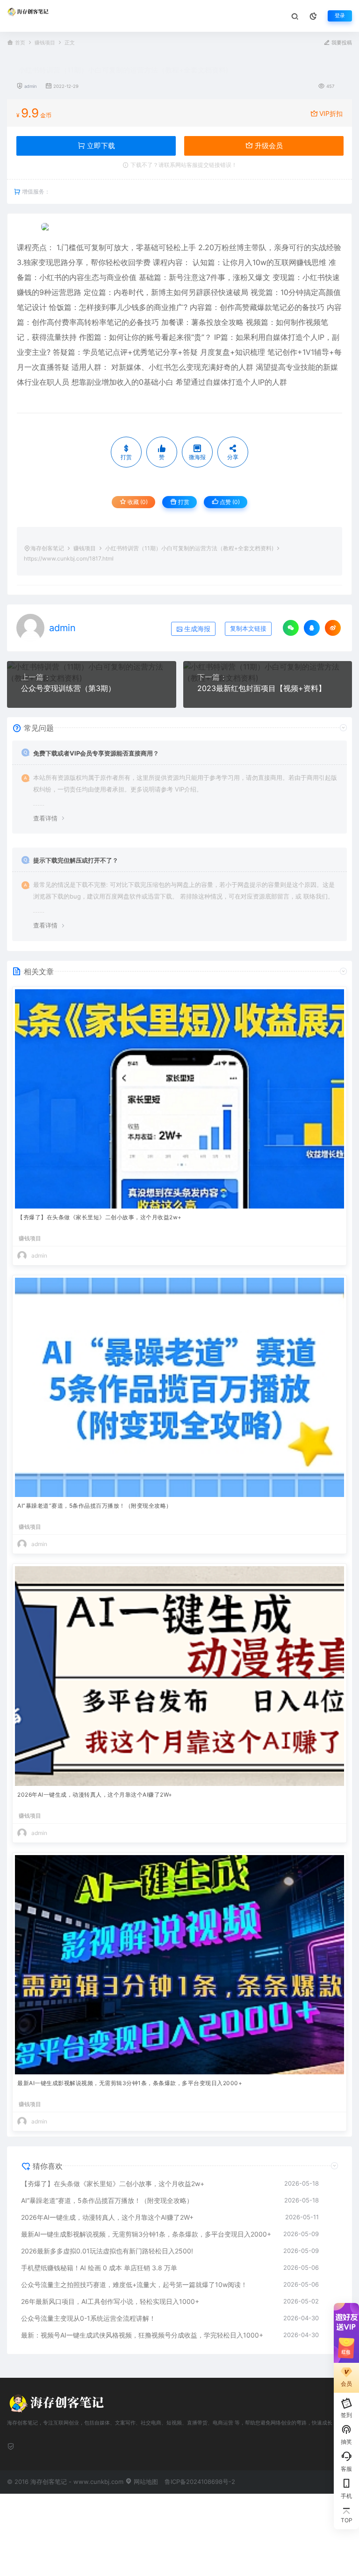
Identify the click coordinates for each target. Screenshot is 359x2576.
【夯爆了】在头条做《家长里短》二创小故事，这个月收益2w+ (100, 1217)
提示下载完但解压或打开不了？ (76, 860)
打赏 (183, 502)
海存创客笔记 (47, 548)
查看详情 (45, 818)
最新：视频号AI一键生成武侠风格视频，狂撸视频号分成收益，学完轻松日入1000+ (142, 2335)
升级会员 (268, 146)
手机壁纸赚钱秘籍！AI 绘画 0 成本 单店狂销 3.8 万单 (99, 2268)
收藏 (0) (137, 502)
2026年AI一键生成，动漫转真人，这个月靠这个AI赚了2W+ (95, 1795)
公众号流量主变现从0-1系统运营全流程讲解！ (88, 2318)
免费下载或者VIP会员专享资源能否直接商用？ (96, 753)
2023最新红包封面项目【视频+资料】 (262, 688)
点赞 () (229, 502)
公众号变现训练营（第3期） (68, 688)
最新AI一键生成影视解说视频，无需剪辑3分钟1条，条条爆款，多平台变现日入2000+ (130, 2083)
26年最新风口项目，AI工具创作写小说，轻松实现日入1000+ (110, 2301)
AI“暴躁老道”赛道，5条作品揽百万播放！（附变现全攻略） (95, 1506)
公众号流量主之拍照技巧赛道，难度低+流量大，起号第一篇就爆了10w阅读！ (134, 2285)
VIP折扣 (331, 113)
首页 (20, 43)
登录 (340, 16)
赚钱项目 (45, 43)
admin (31, 86)
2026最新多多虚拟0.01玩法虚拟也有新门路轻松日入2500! (107, 2251)
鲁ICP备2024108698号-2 (200, 2482)
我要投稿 (341, 43)
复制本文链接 (248, 629)
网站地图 (145, 2482)
